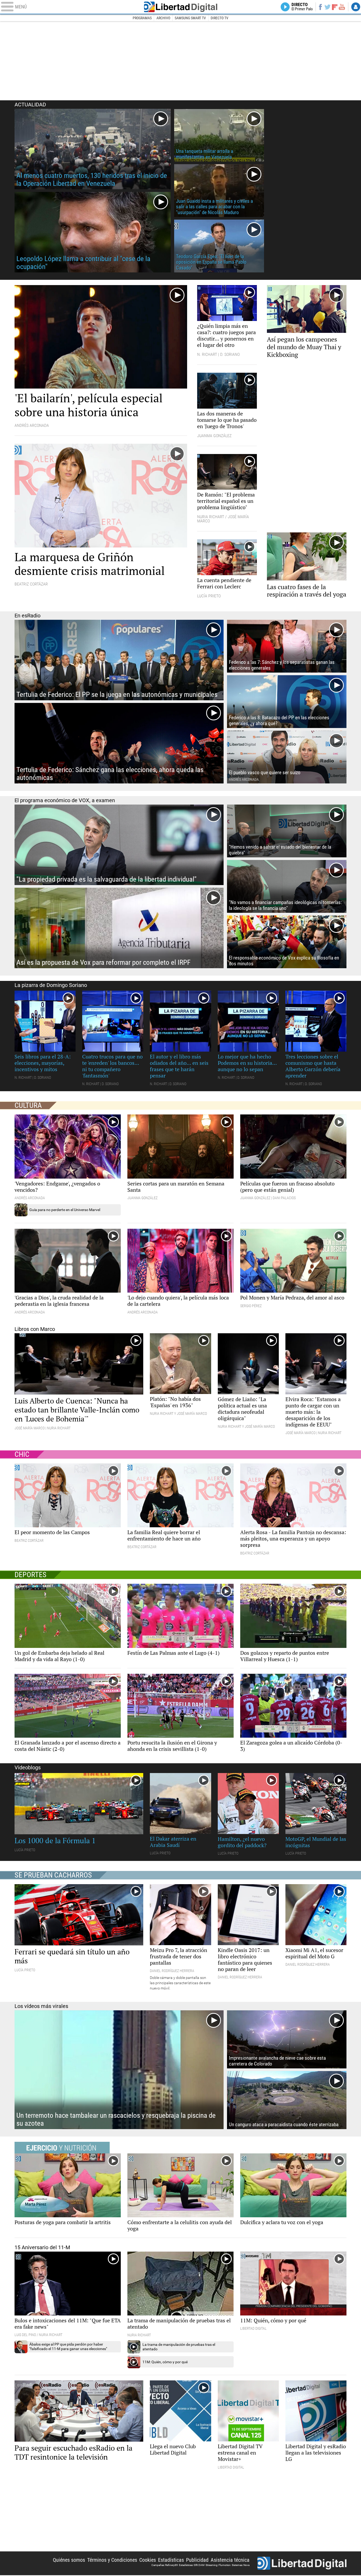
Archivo (163, 18)
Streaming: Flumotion (218, 2565)
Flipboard (335, 7)
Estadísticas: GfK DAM (192, 2565)
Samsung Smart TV (190, 18)
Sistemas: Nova (241, 2565)
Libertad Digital (181, 7)
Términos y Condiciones (112, 2560)
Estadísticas (171, 2560)
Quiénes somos (69, 2560)
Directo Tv (219, 18)
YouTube (342, 7)
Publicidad (197, 2560)
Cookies (148, 2560)
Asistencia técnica (230, 2560)
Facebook (320, 7)
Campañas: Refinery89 (165, 2565)
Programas (142, 18)
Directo (302, 7)
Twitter (328, 7)
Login (356, 7)
